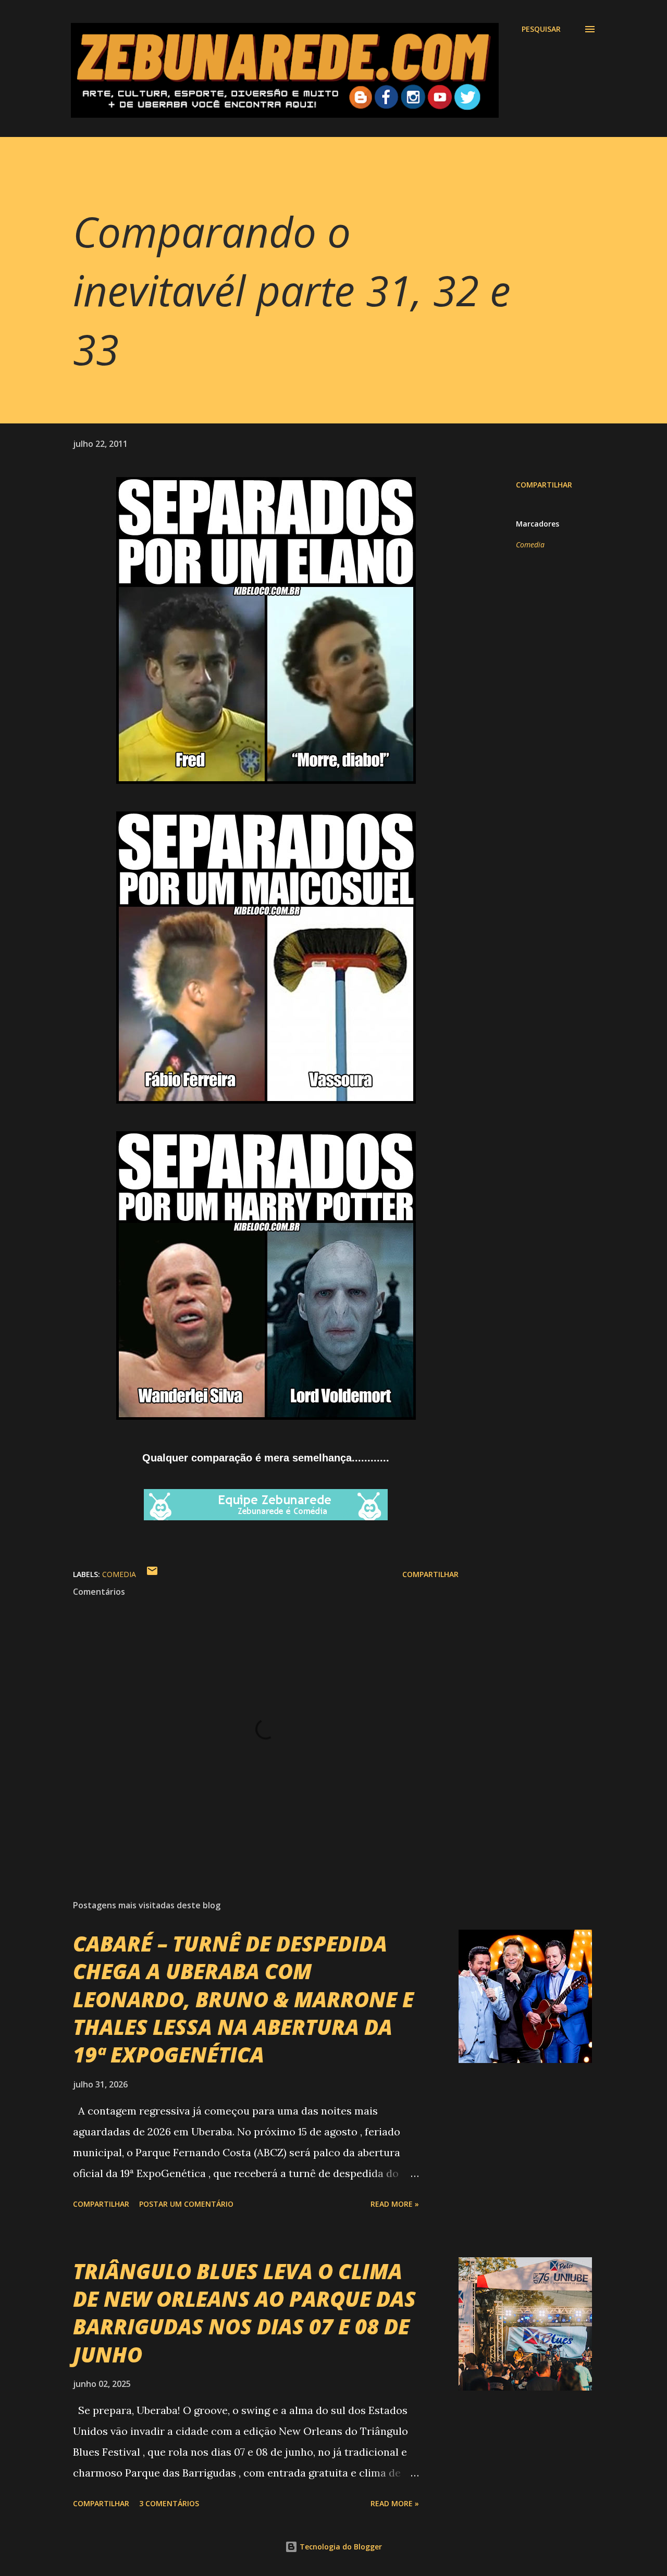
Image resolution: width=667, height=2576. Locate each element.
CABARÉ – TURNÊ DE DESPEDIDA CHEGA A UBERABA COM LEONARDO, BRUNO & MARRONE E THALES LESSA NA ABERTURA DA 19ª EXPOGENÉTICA (243, 1999)
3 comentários (169, 2503)
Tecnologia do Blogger (340, 2547)
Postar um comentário (186, 2204)
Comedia (530, 545)
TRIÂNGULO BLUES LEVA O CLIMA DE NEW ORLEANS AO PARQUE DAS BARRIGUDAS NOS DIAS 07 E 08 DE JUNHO (244, 2313)
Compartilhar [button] (544, 485)
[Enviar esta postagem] (152, 1574)
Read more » (395, 2204)
